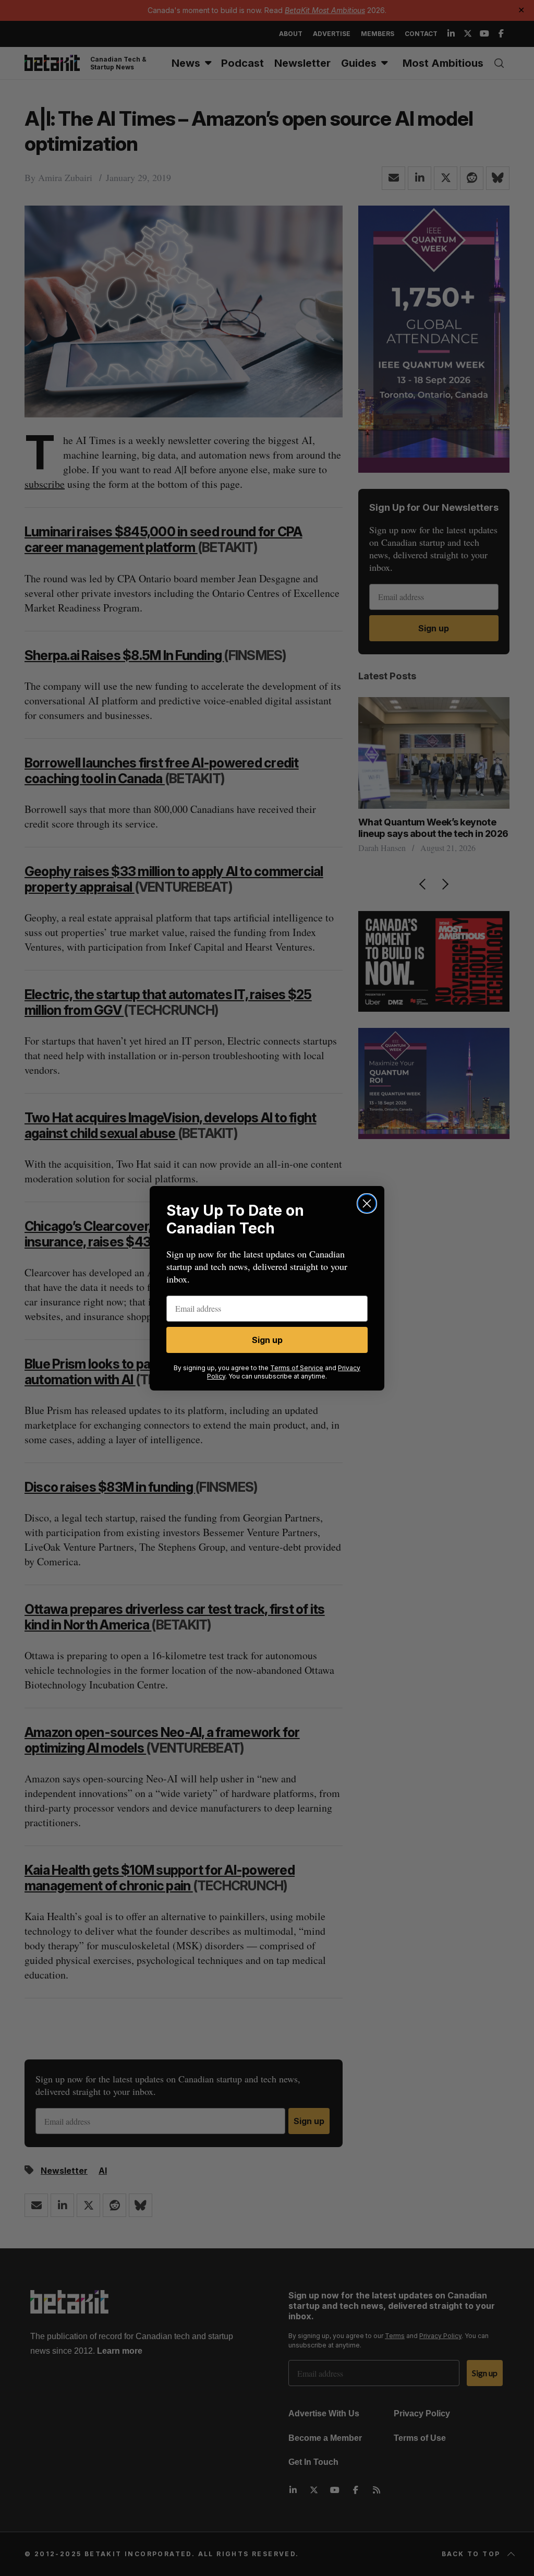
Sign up (267, 1340)
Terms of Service (297, 1368)
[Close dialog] (367, 1203)
